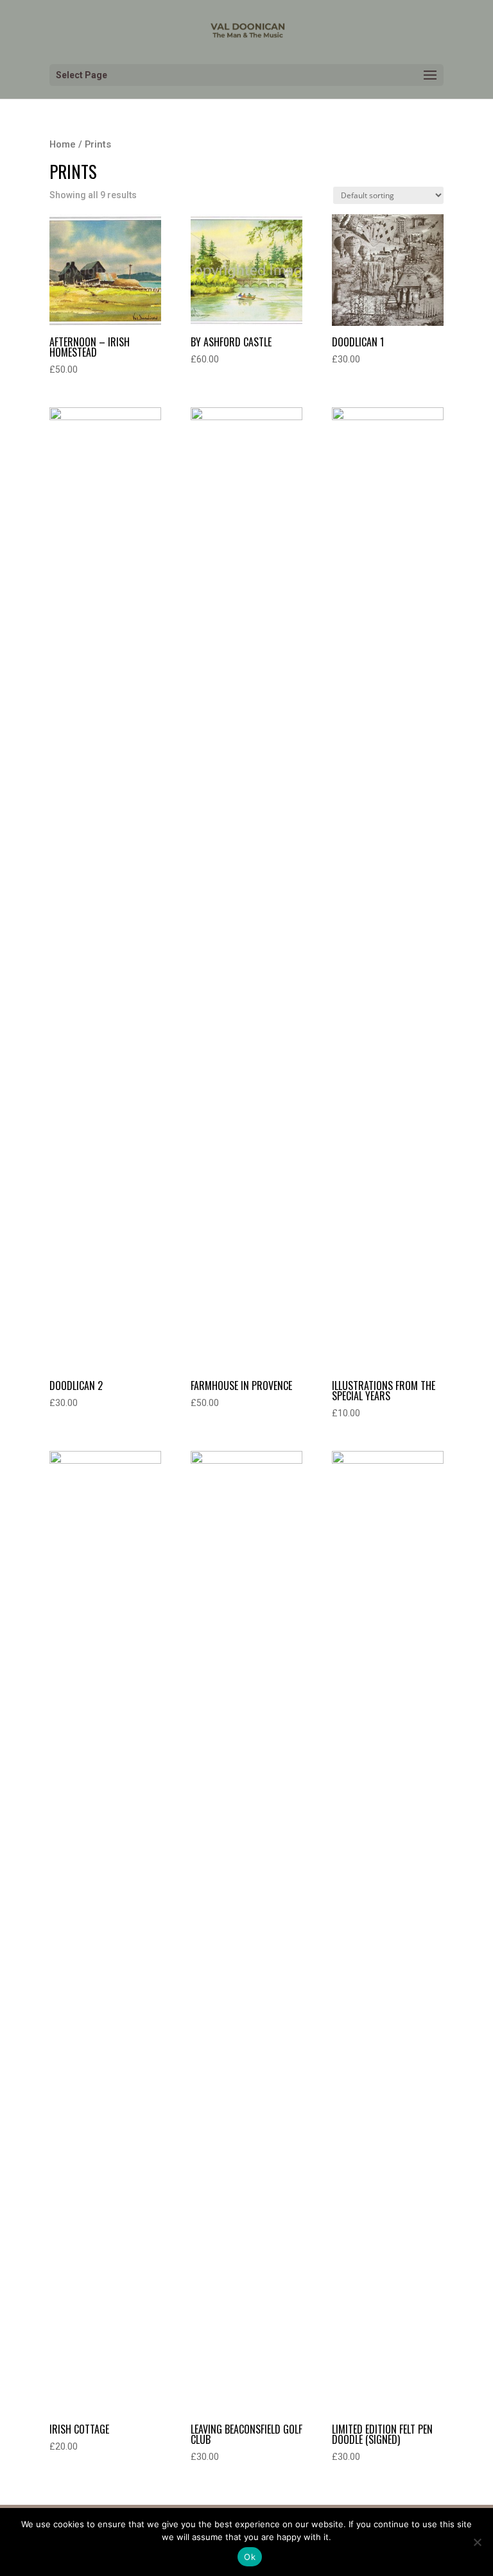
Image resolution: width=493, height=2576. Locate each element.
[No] (477, 2542)
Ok (250, 2557)
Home (63, 144)
